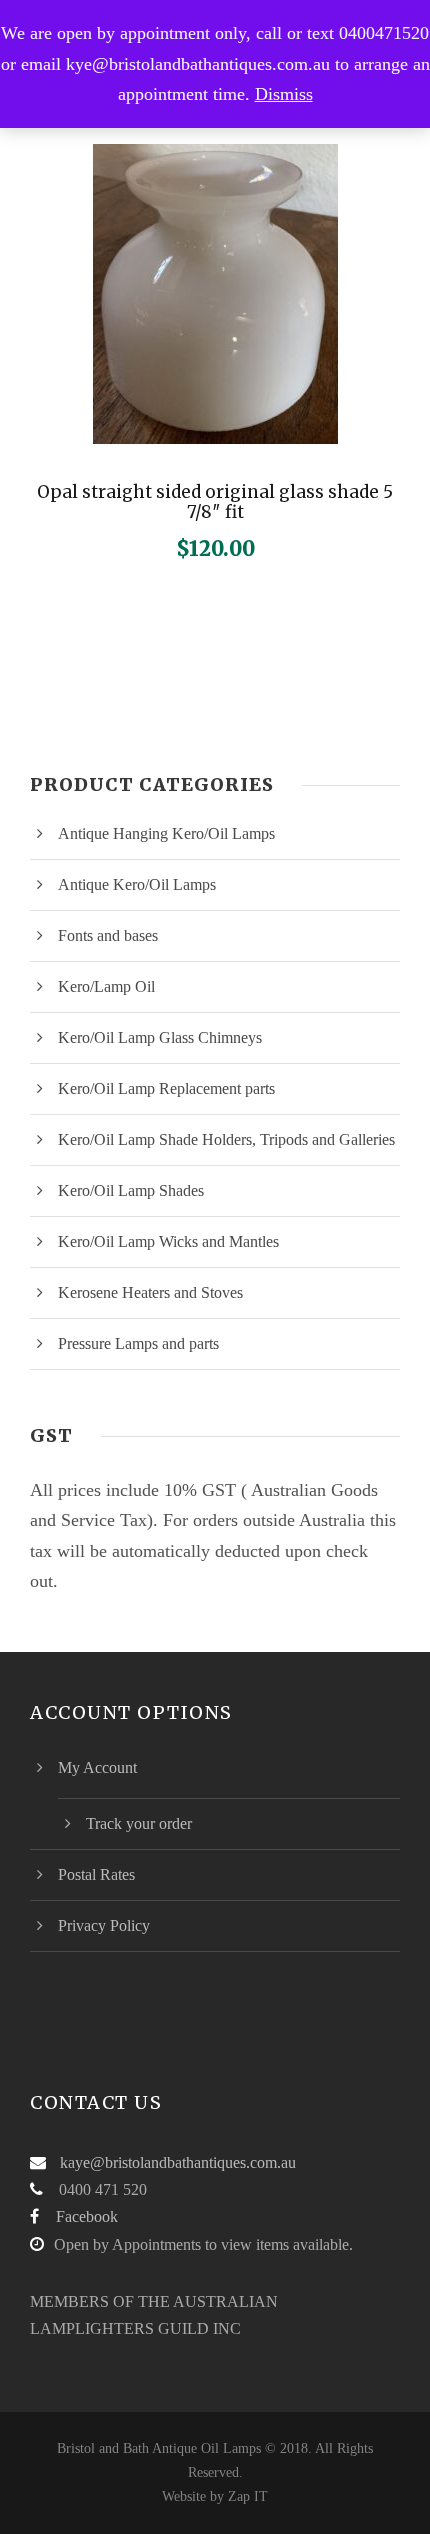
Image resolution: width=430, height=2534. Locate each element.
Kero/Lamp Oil (106, 986)
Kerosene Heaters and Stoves (150, 1292)
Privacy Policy (104, 1925)
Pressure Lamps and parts (138, 1343)
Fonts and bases (108, 935)
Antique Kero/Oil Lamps (137, 884)
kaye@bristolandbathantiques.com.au (178, 2162)
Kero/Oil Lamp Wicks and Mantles (168, 1241)
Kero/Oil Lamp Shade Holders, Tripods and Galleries (226, 1139)
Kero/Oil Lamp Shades (131, 1190)
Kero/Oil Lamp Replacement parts (166, 1088)
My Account (97, 1767)
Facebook (87, 2216)
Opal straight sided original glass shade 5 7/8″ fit (215, 502)
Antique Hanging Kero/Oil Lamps (166, 833)
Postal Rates (96, 1874)
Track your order (139, 1823)
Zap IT (248, 2496)
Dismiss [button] (284, 94)
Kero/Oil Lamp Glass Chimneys (160, 1037)
